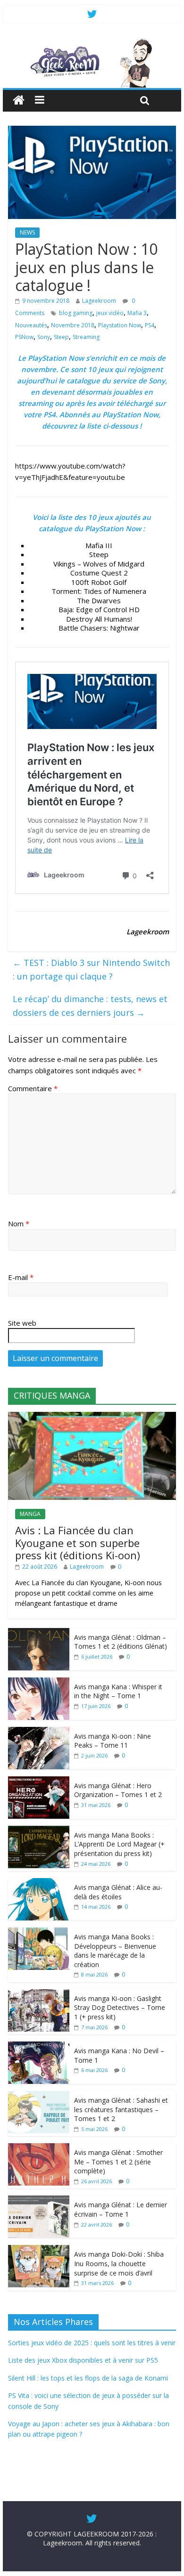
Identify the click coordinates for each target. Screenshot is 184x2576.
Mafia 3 (137, 313)
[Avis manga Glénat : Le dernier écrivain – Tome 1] (39, 2200)
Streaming (86, 337)
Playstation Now (120, 325)
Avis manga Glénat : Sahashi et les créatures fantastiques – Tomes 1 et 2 (121, 2109)
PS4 (150, 325)
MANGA (30, 1514)
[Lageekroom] (92, 42)
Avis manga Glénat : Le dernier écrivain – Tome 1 (121, 2209)
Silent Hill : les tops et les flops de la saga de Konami (88, 2378)
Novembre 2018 (73, 325)
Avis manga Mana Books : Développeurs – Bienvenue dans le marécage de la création (115, 1951)
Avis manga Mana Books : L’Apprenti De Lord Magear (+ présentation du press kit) (119, 1844)
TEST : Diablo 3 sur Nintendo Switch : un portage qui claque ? (91, 969)
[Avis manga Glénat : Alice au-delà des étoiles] (39, 1883)
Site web (22, 1323)
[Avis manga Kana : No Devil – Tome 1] (39, 2046)
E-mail (21, 1277)
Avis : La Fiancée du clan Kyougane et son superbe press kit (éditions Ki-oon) (78, 1543)
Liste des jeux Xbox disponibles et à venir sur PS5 (83, 2360)
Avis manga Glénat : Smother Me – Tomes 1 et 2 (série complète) (118, 2162)
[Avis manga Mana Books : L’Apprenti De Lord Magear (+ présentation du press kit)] (39, 1831)
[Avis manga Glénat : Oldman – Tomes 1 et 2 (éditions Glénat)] (39, 1633)
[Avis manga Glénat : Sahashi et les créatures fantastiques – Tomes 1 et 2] (39, 2096)
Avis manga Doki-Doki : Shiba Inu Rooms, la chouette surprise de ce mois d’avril (119, 2263)
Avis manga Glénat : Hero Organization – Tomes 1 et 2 (118, 1790)
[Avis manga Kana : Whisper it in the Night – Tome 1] (39, 1682)
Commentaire (33, 1088)
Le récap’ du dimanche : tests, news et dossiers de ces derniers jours (90, 1006)
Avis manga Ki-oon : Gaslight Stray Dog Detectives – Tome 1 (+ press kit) (120, 2008)
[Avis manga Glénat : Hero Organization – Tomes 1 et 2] (39, 1781)
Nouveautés (31, 325)
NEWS (27, 232)
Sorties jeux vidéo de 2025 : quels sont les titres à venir (92, 2343)
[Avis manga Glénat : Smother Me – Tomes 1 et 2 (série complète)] (39, 2148)
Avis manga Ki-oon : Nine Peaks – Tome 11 (113, 1741)
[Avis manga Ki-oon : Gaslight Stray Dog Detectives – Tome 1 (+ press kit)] (39, 1994)
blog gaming (76, 313)
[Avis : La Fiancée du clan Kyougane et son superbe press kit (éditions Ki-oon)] (92, 1417)
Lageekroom (99, 301)
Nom (19, 1223)
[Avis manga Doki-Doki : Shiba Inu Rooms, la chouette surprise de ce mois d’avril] (39, 2250)
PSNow (24, 337)
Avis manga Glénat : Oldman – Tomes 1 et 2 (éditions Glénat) (121, 1642)
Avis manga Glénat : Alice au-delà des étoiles (118, 1892)
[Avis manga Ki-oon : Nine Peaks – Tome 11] (39, 1732)
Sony (44, 337)
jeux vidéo (110, 313)
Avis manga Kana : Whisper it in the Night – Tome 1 (118, 1691)
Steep (61, 337)
